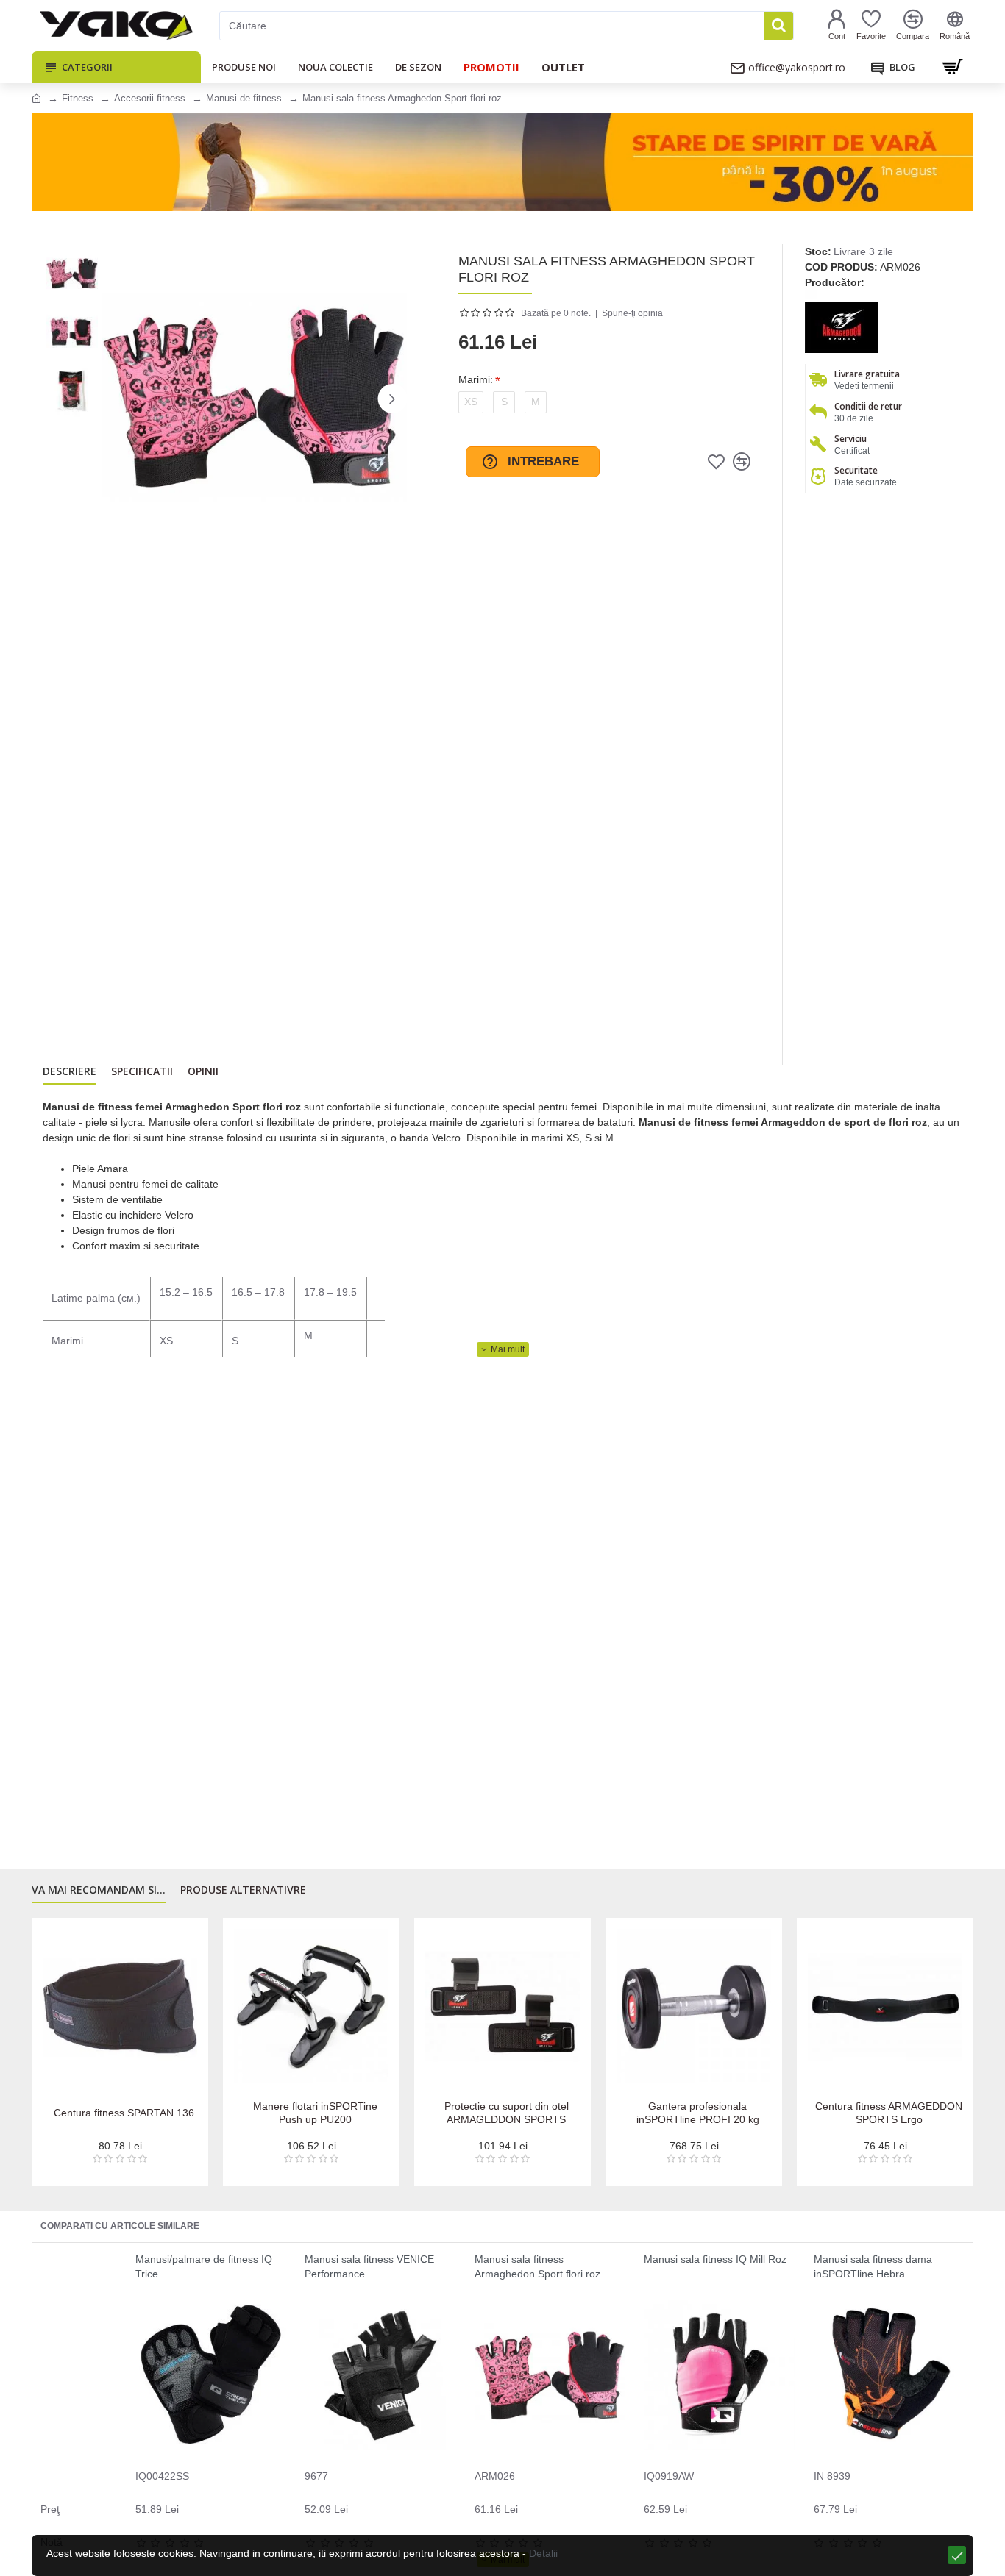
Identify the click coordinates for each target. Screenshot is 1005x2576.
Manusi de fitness (244, 98)
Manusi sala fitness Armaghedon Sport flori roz (537, 2266)
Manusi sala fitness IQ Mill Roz (715, 2259)
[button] (116, 399)
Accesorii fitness (150, 98)
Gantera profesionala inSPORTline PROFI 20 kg (110, 2113)
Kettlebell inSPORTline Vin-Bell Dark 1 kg (493, 2113)
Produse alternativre (243, 1890)
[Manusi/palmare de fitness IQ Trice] (211, 2375)
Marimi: (476, 379)
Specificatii (142, 1071)
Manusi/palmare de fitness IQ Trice (204, 2266)
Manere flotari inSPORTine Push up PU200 (875, 2113)
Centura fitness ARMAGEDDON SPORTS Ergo (302, 2113)
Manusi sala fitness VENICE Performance (369, 2266)
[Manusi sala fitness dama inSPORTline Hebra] (889, 2375)
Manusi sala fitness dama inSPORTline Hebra (873, 2266)
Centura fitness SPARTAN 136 (684, 2113)
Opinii (203, 1071)
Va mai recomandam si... (99, 1890)
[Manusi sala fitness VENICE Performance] (380, 2375)
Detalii (543, 2553)
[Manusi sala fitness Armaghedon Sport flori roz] (550, 2375)
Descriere (70, 1071)
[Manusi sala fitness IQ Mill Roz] (719, 2375)
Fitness (78, 98)
